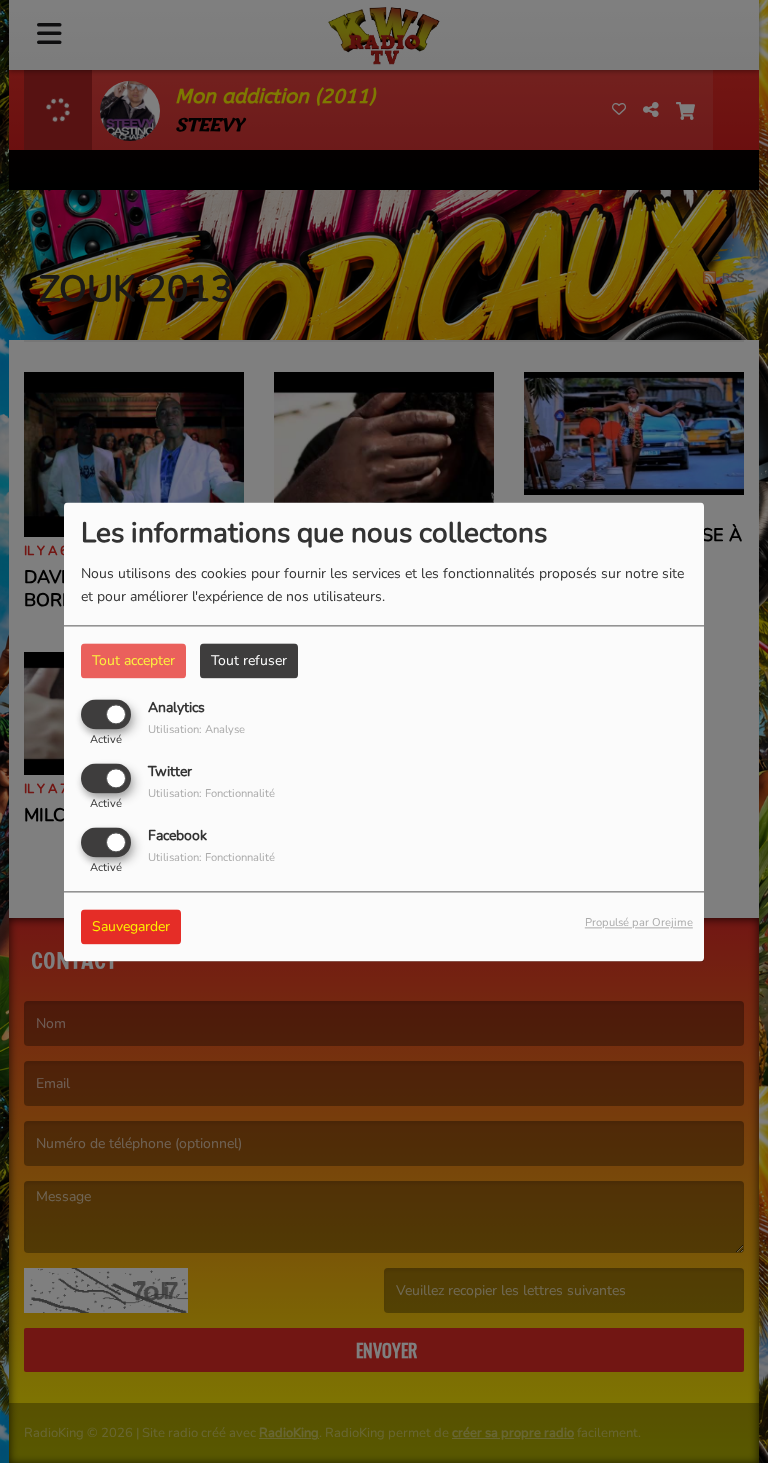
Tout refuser (249, 660)
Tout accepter (133, 660)
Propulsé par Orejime (639, 922)
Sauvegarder (131, 926)
